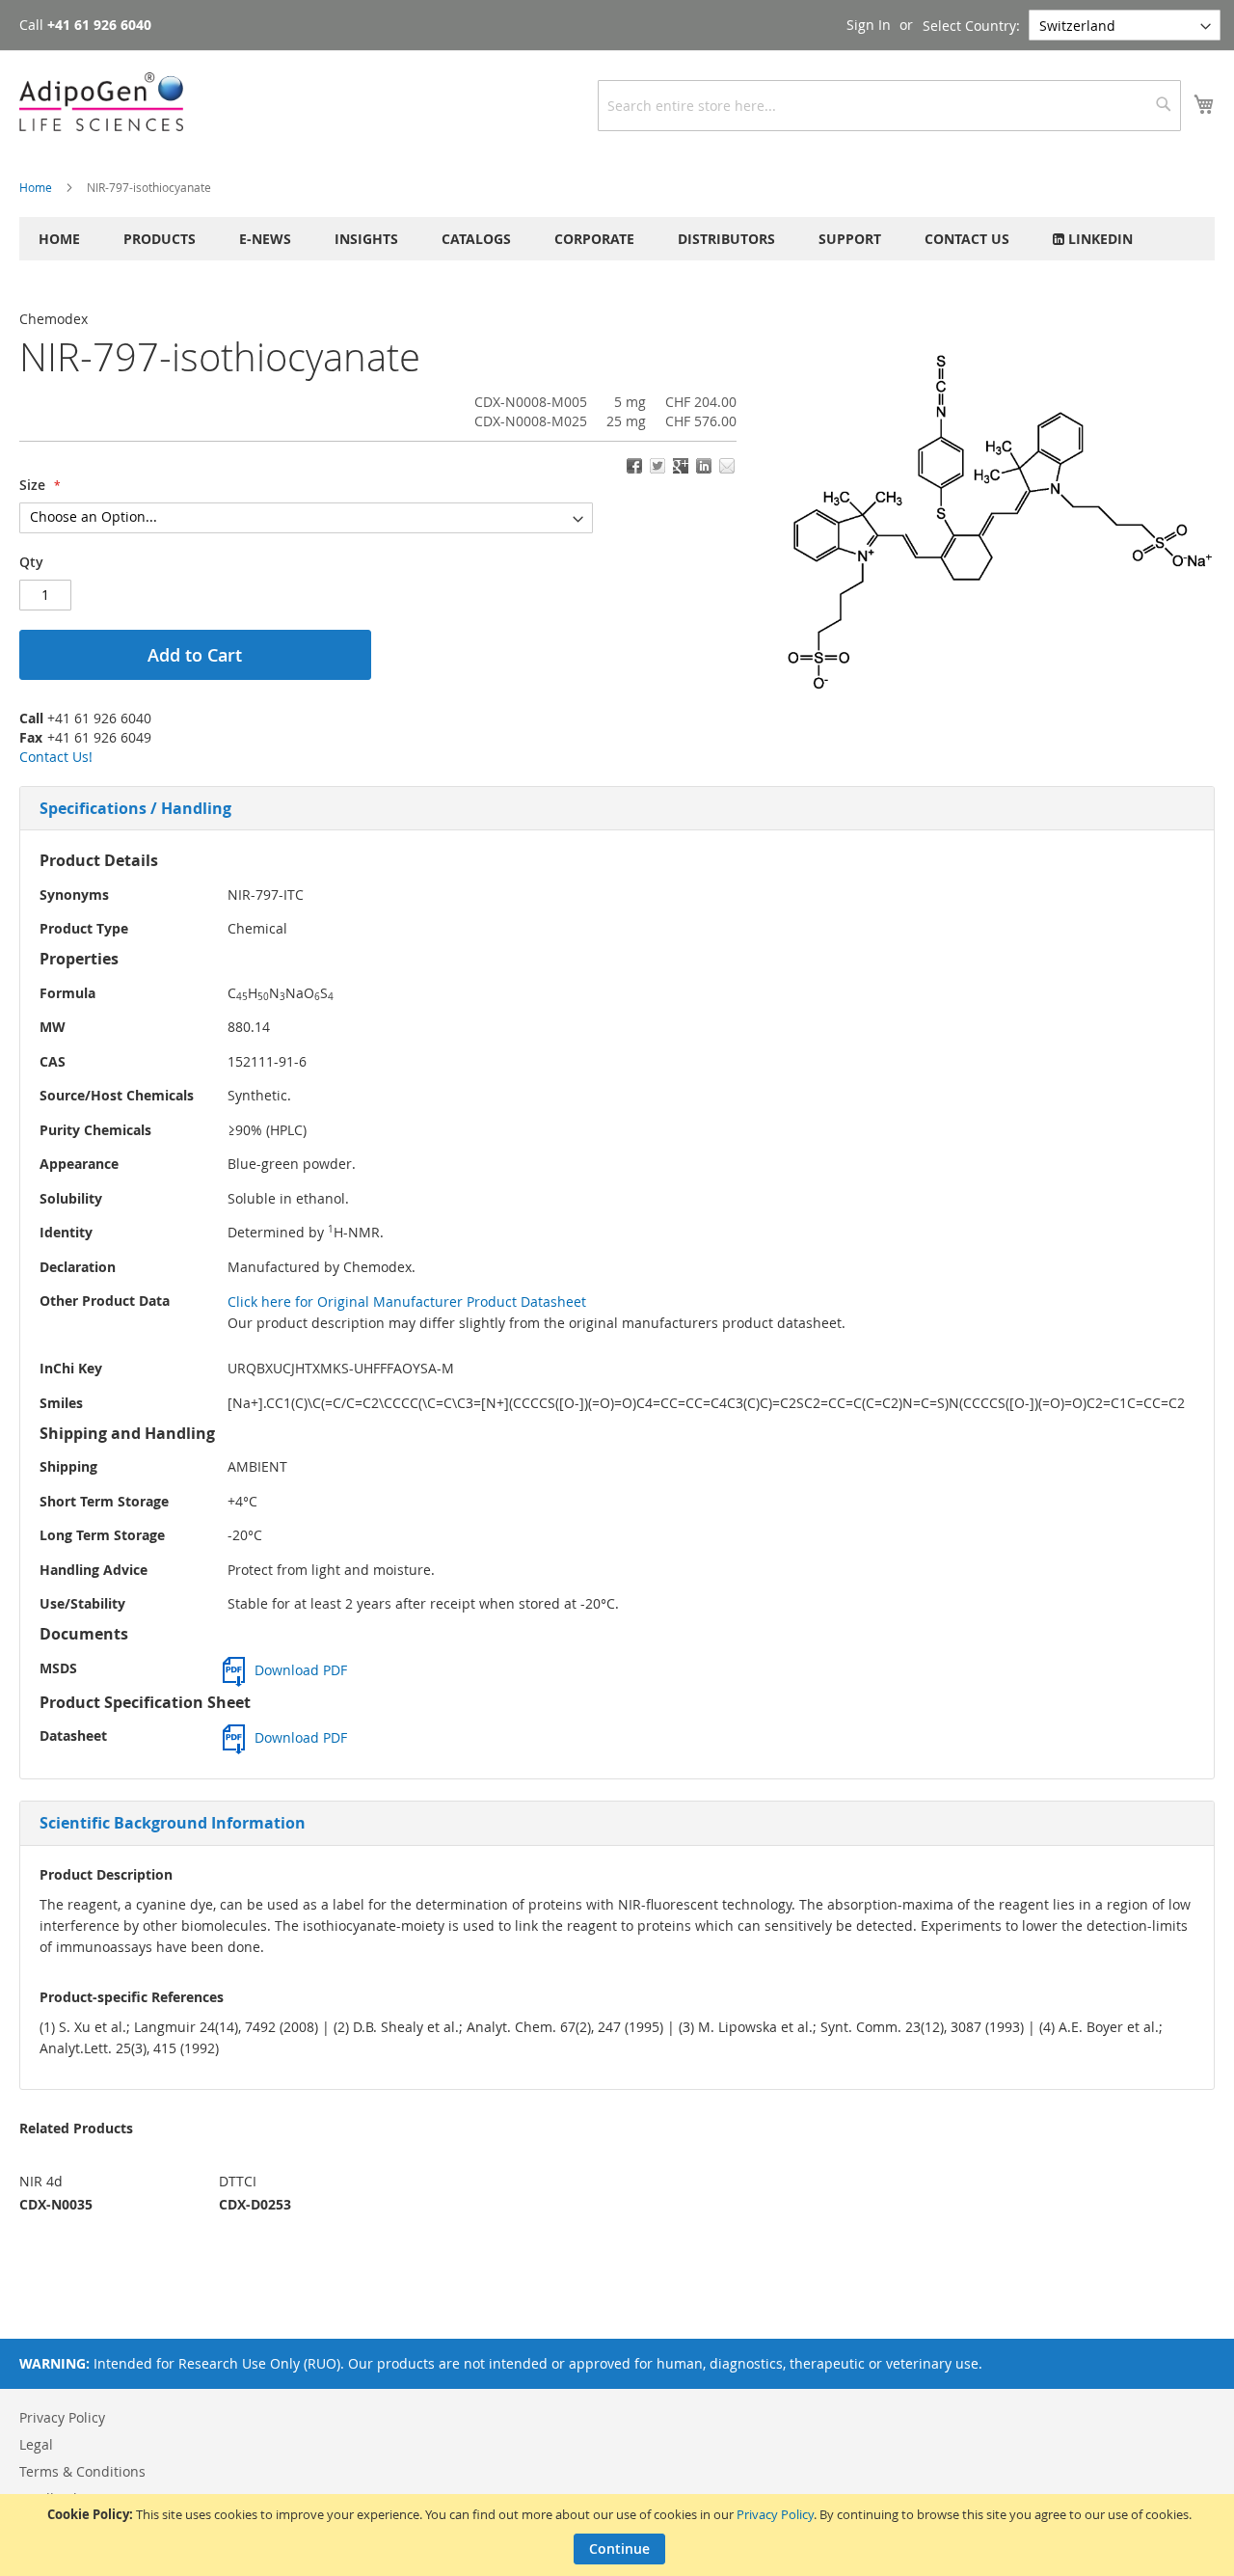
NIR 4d (41, 2181)
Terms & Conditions (82, 2471)
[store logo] (101, 102)
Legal (36, 2444)
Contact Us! (56, 757)
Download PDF (301, 1670)
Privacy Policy (775, 2514)
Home (36, 187)
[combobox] (889, 106)
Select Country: (971, 26)
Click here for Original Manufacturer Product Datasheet (407, 1302)
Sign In (869, 25)
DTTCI (238, 2181)
